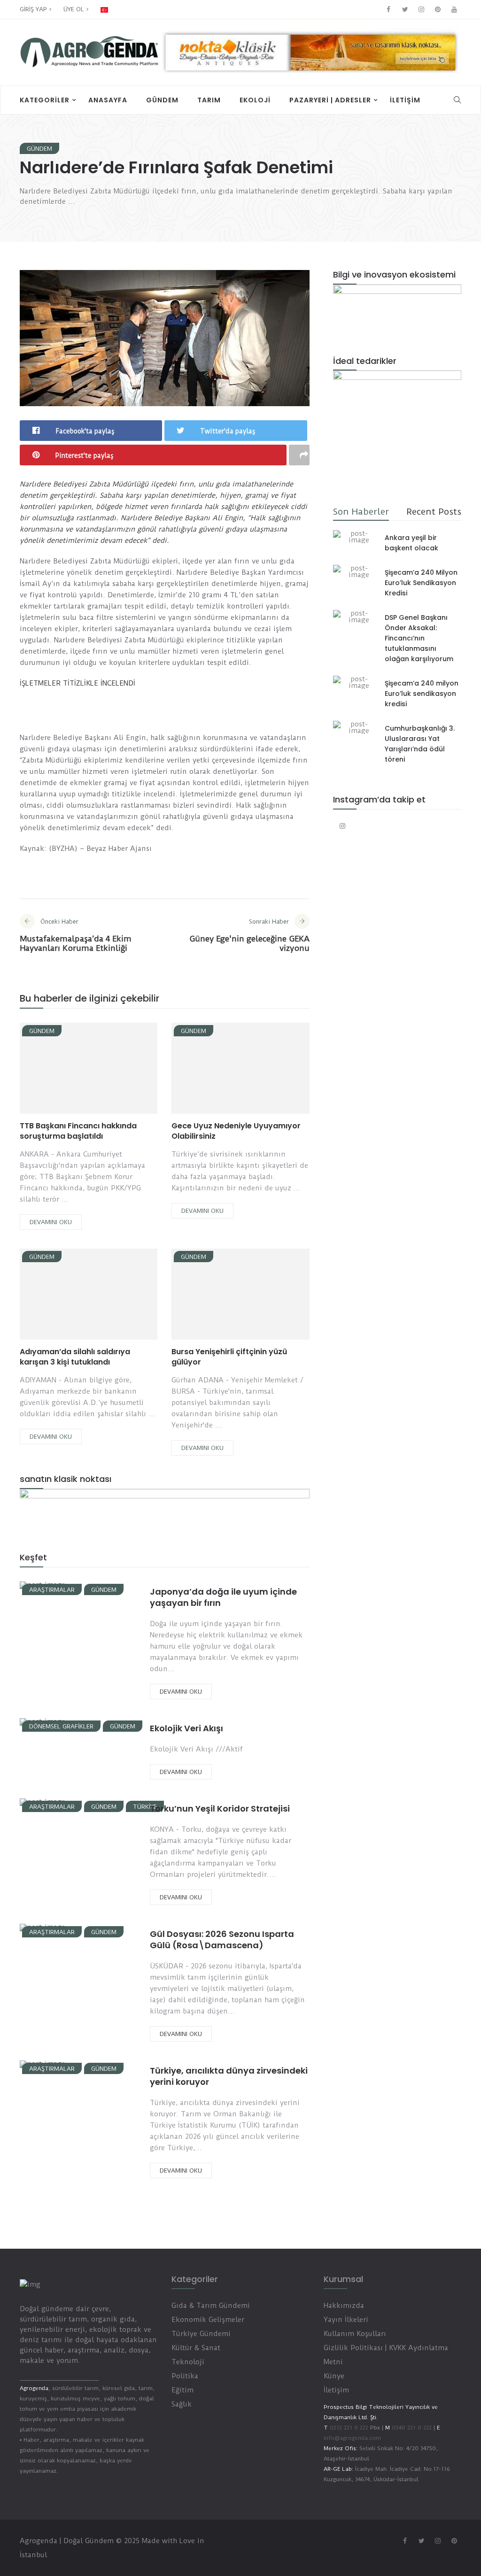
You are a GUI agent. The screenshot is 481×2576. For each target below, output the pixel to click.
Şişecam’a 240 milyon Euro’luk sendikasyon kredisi (422, 694)
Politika (185, 2376)
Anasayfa (108, 100)
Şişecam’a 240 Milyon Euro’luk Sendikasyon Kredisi (421, 583)
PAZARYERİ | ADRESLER (330, 100)
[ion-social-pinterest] (438, 9)
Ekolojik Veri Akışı (186, 1728)
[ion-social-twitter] (405, 9)
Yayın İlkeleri (346, 2320)
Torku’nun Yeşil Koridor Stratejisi (220, 1809)
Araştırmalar (52, 1590)
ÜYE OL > (76, 9)
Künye (334, 2376)
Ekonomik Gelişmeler (208, 2320)
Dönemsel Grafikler (61, 1726)
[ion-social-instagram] (421, 9)
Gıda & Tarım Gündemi (211, 2306)
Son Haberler (361, 512)
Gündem (162, 100)
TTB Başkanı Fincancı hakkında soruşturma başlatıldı (78, 1131)
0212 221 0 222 (349, 2428)
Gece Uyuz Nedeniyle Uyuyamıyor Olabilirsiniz (236, 1131)
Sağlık (182, 2404)
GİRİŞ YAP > (36, 9)
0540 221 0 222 (411, 2428)
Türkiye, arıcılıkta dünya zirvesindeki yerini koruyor (229, 2076)
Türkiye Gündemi (201, 2334)
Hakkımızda (344, 2306)
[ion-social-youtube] (454, 9)
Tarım (209, 100)
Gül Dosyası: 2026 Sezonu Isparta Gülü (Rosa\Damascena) (222, 1940)
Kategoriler (45, 100)
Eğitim (182, 2390)
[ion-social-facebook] (388, 9)
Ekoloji (255, 100)
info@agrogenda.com (352, 2438)
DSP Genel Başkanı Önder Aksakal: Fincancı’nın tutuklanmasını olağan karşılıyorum (419, 638)
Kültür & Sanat (196, 2348)
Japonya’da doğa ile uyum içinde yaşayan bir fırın (223, 1597)
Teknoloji (188, 2362)
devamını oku (51, 1222)
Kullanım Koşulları (355, 2334)
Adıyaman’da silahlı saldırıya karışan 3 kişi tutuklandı (75, 1357)
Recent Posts (434, 512)
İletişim (405, 100)
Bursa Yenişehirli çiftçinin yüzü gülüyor (229, 1357)
